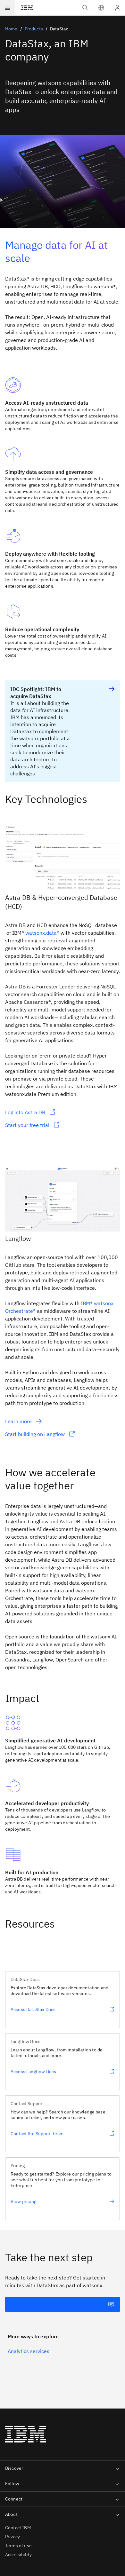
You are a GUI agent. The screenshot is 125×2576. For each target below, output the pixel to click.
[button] (101, 8)
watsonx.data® (42, 933)
